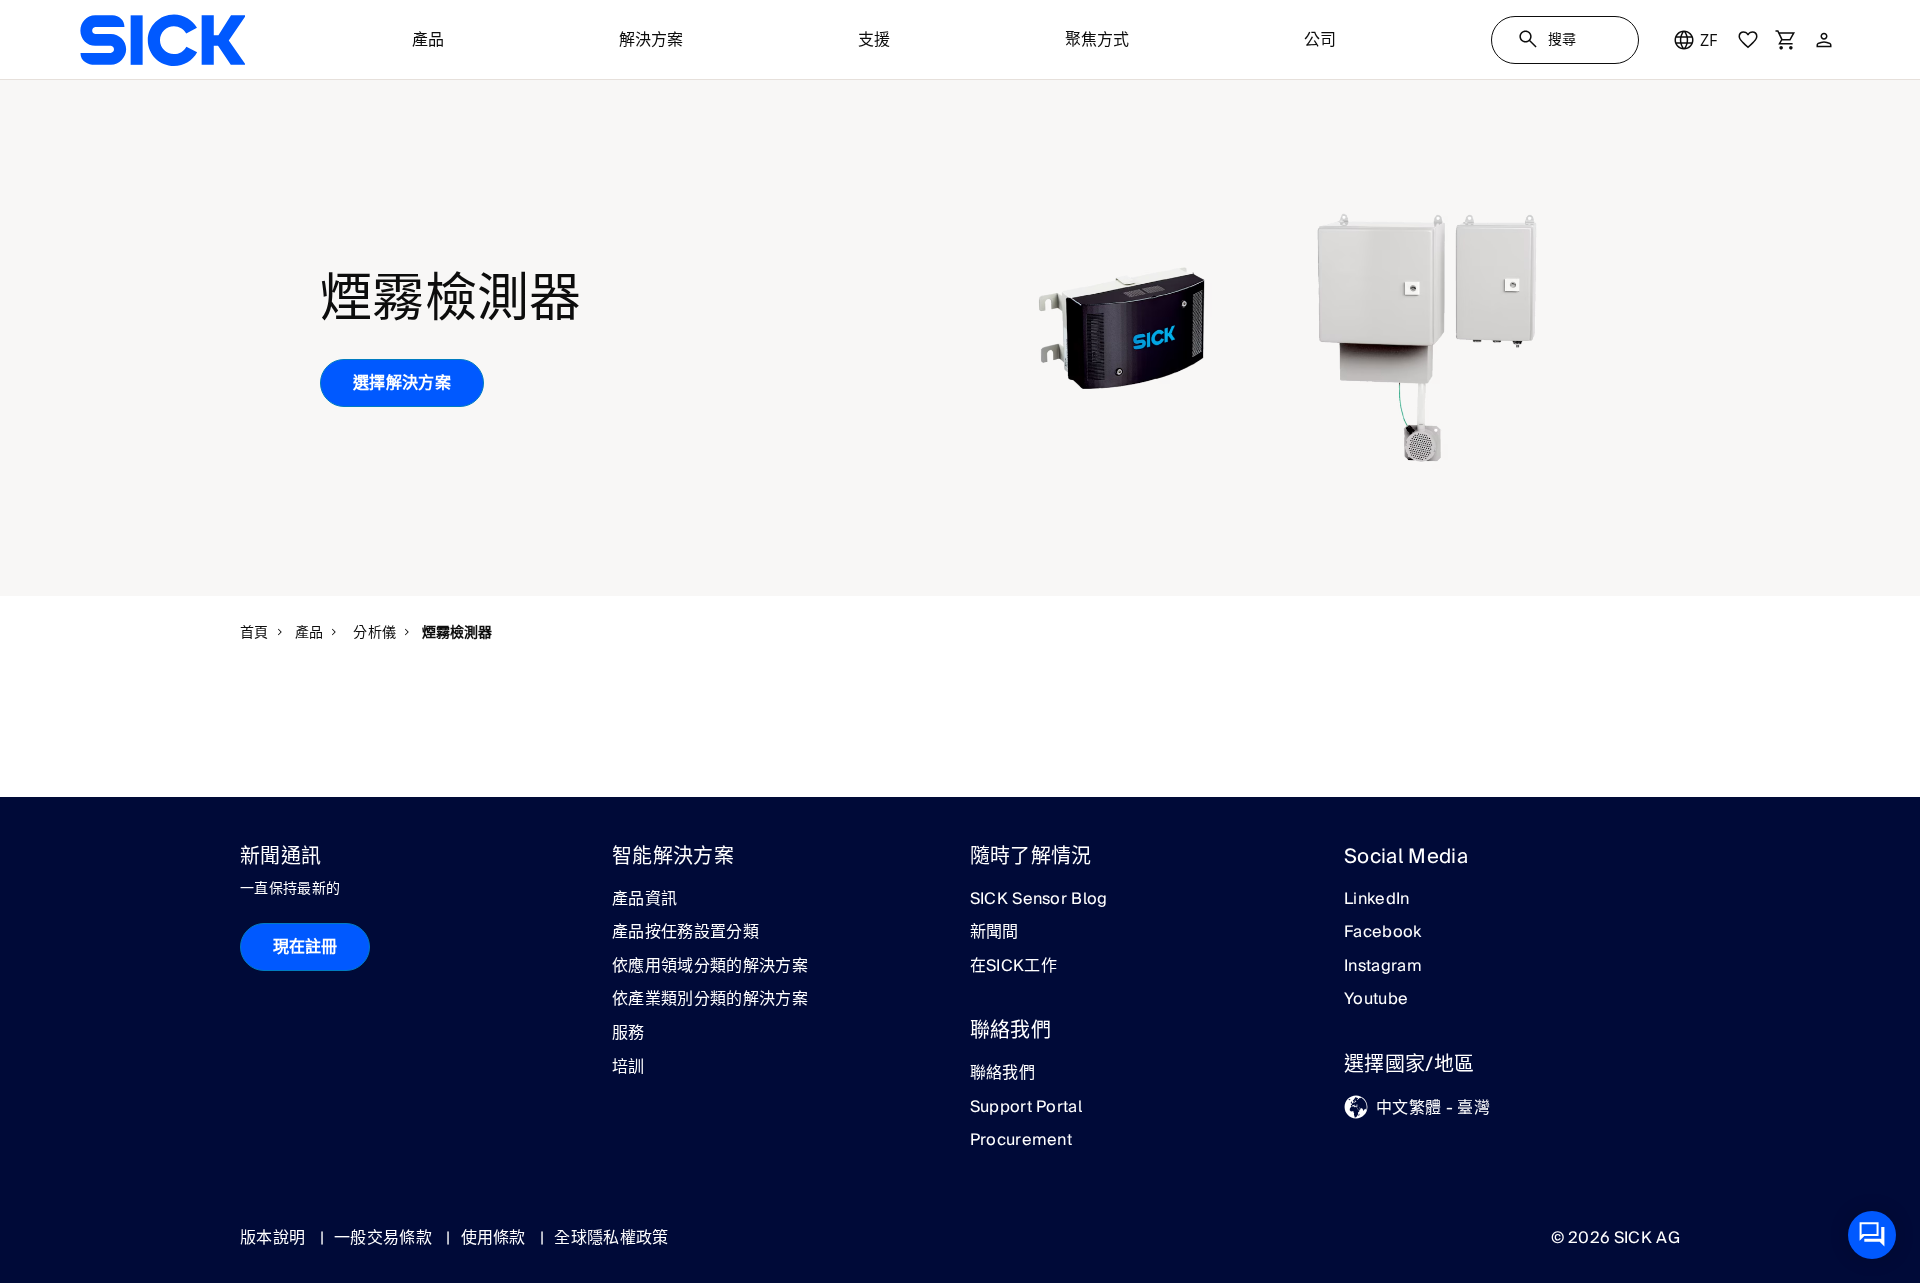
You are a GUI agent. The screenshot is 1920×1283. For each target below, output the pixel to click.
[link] (162, 40)
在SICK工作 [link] (1013, 967)
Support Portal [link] (1026, 1108)
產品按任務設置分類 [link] (685, 933)
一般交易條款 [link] (385, 1238)
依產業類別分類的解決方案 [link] (710, 1000)
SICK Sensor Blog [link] (1039, 900)
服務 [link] (628, 1034)
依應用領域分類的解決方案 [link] (710, 967)
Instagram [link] (1383, 967)
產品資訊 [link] (644, 900)
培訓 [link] (628, 1068)
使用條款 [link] (496, 1238)
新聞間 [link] (994, 933)
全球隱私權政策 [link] (611, 1238)
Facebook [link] (1383, 933)
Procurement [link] (1021, 1141)
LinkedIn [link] (1377, 900)
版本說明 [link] (275, 1238)
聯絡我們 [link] (1002, 1074)
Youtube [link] (1376, 1000)
